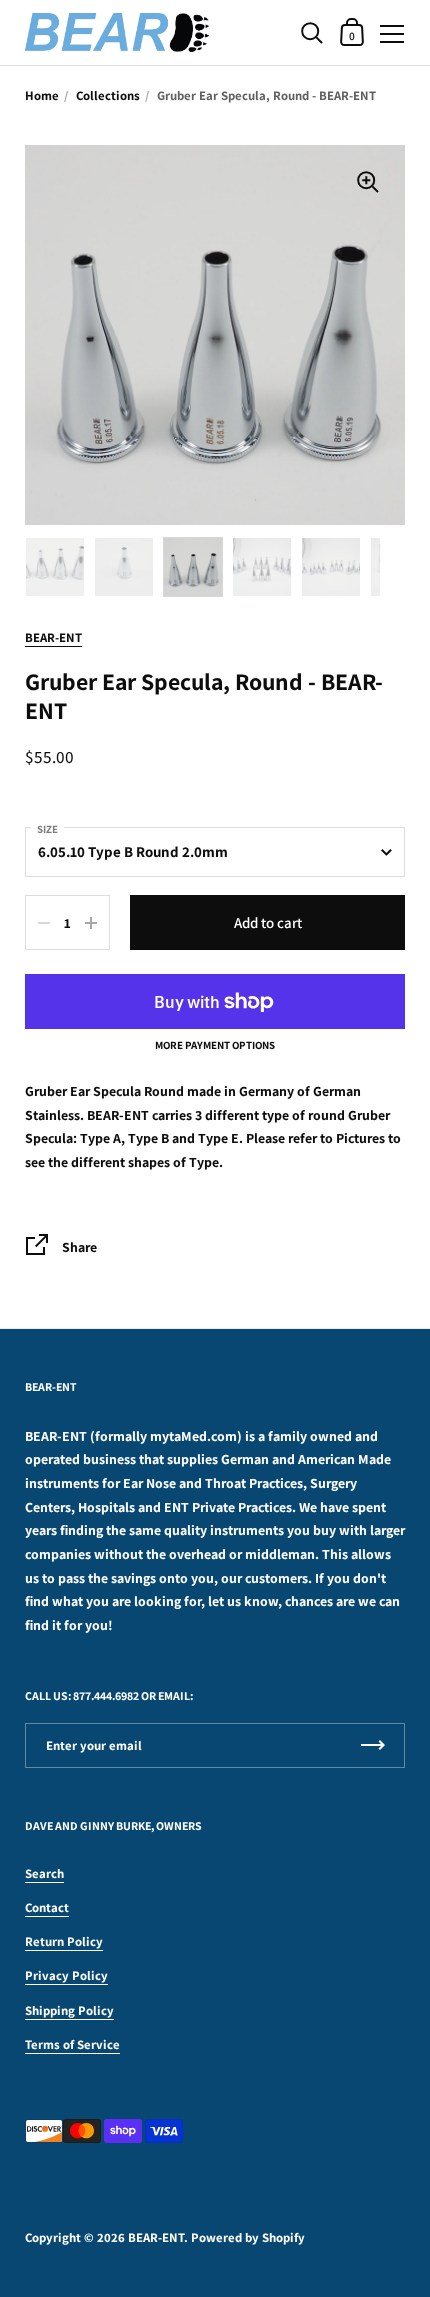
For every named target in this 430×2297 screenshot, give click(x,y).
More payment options (215, 1046)
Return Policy (64, 1941)
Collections (108, 95)
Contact (47, 1907)
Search (44, 1873)
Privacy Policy (66, 1975)
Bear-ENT (53, 637)
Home (42, 95)
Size (47, 829)
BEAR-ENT (156, 2237)
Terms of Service (72, 2044)
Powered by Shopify (248, 2237)
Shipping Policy (69, 2010)
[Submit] (373, 1745)
